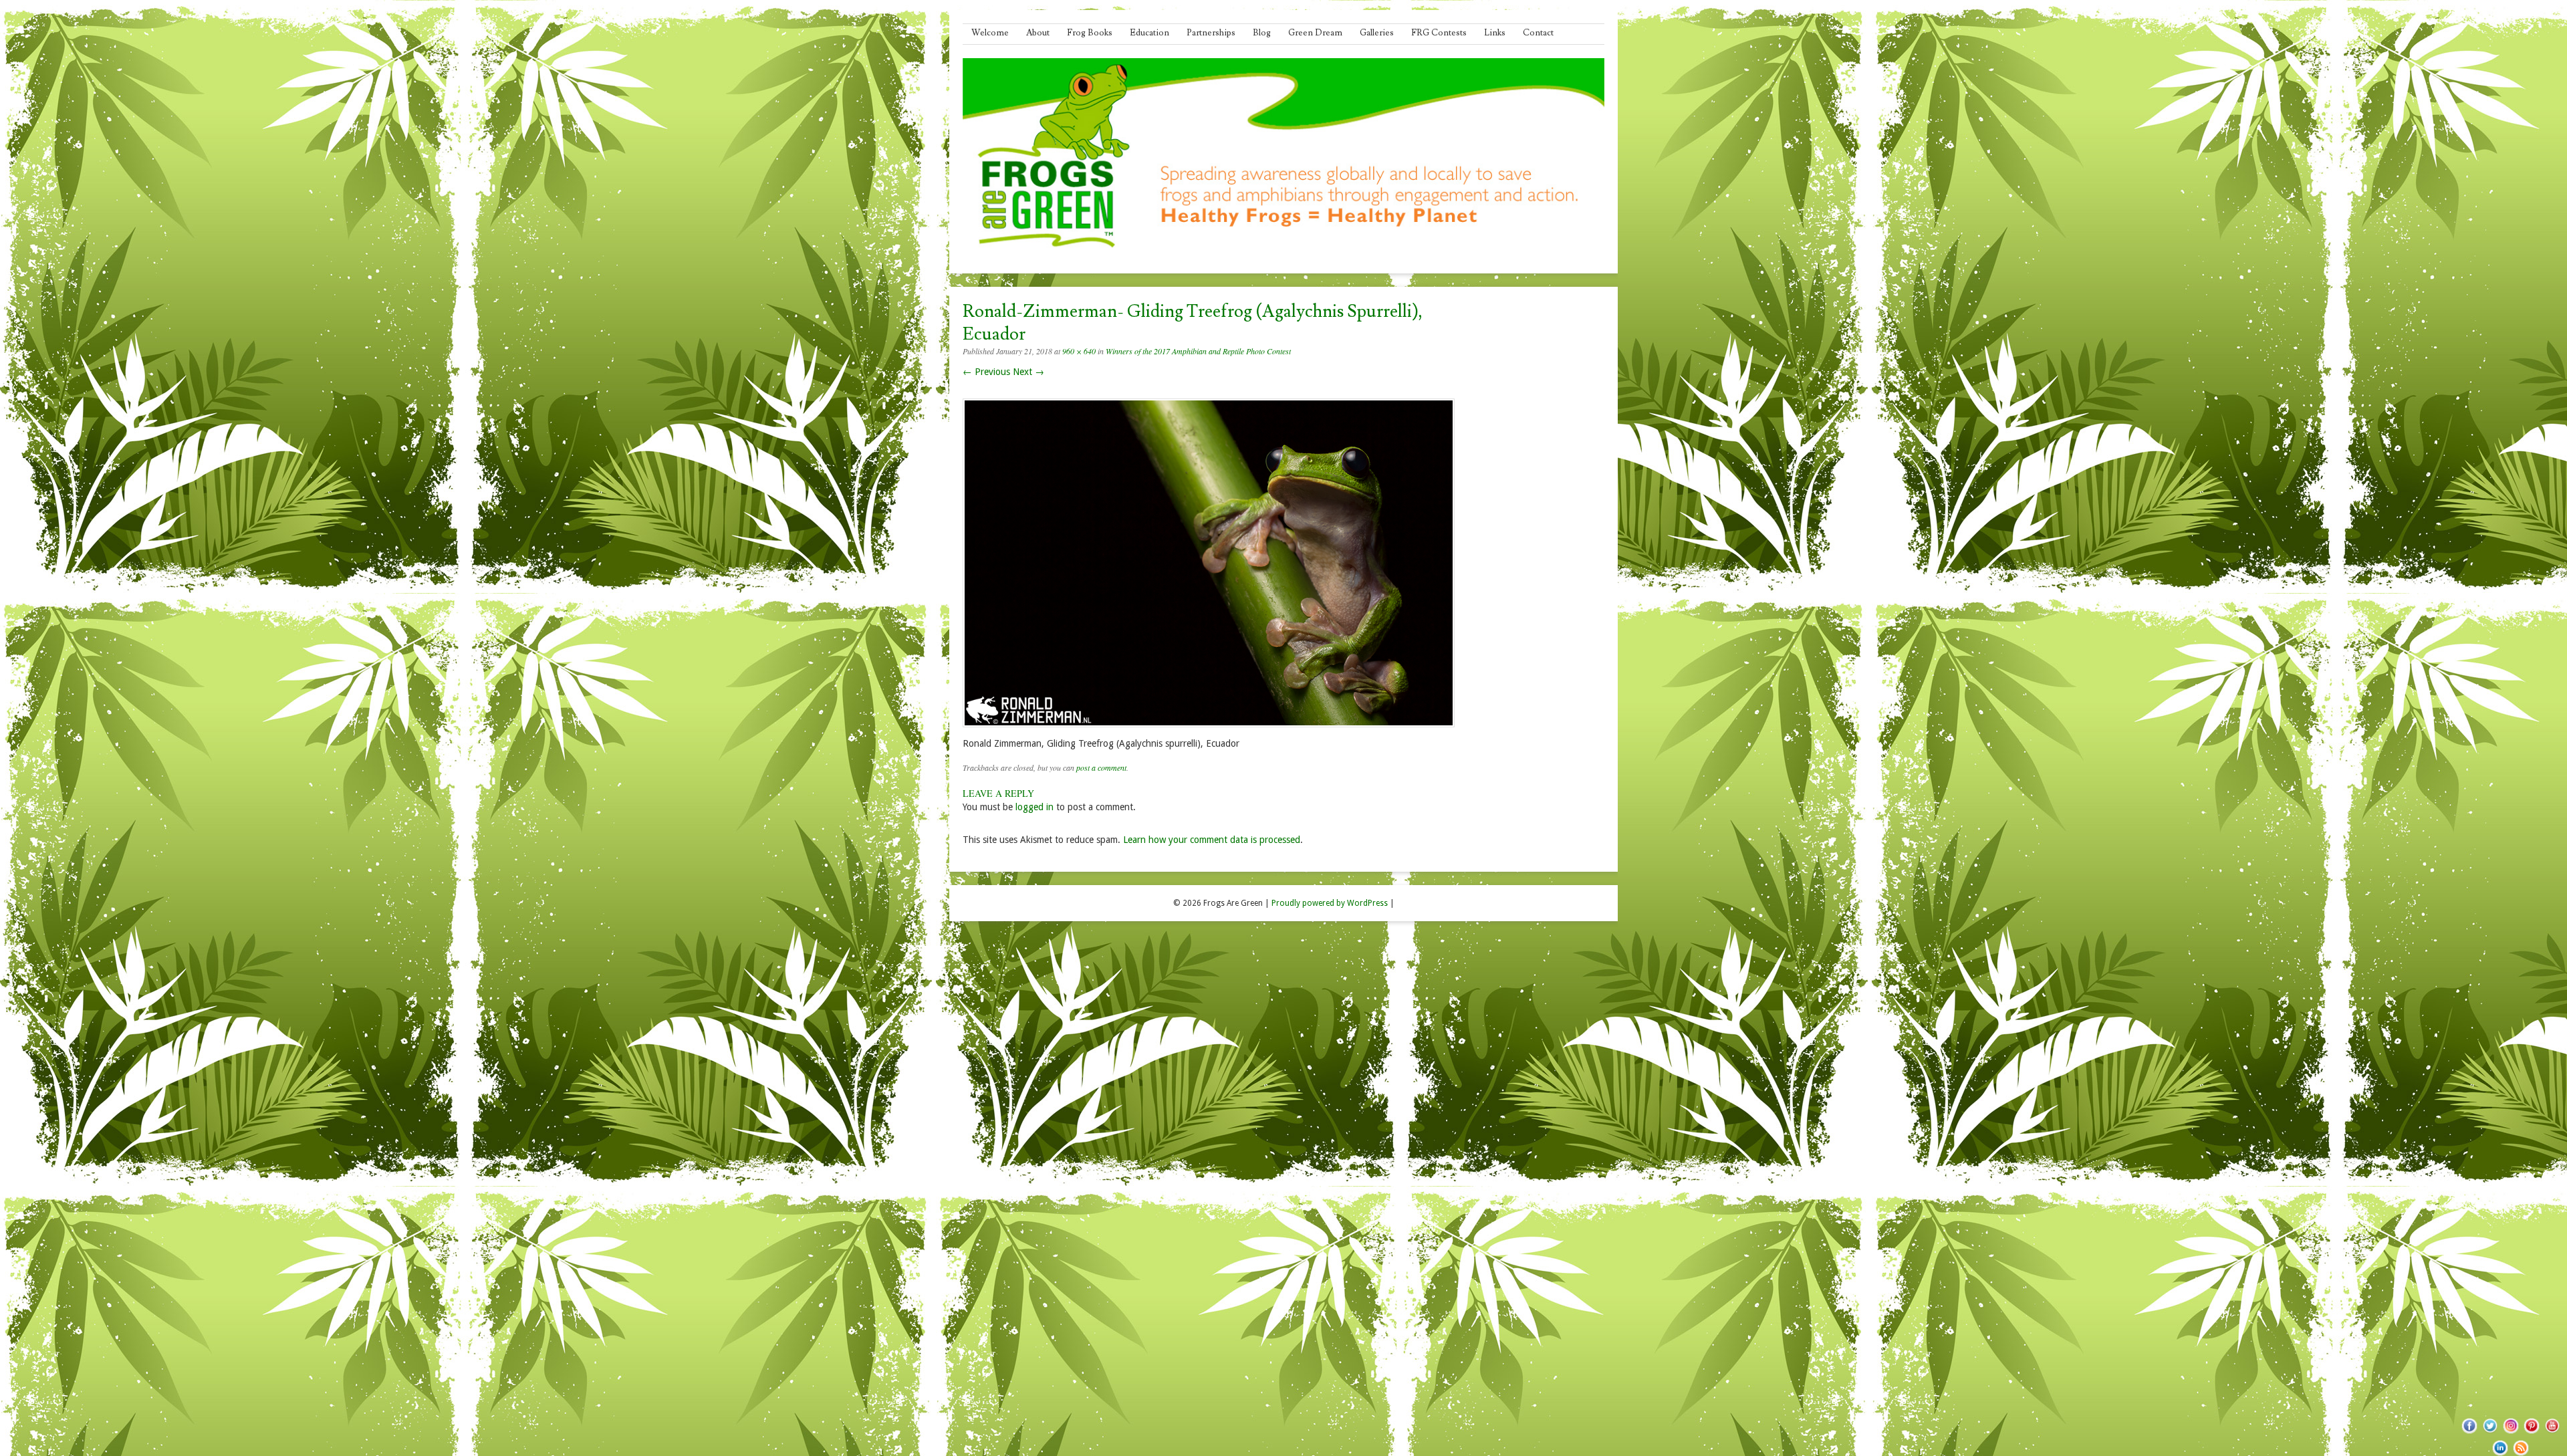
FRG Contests (1439, 33)
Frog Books (1090, 33)
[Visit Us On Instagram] (2511, 1433)
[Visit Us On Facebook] (2469, 1433)
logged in (1034, 807)
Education (1149, 33)
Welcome (990, 33)
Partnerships (1211, 33)
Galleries (1377, 33)
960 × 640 (1079, 351)
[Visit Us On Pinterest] (2531, 1433)
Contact (1538, 33)
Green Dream (1315, 33)
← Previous (986, 372)
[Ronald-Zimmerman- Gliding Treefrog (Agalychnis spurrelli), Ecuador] (1209, 731)
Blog (1262, 33)
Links (1495, 33)
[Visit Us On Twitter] (2490, 1433)
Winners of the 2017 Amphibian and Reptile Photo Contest (1198, 351)
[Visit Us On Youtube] (2552, 1433)
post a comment (1101, 767)
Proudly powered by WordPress (1330, 903)
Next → (1028, 372)
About (1038, 33)
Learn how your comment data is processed (1212, 840)
